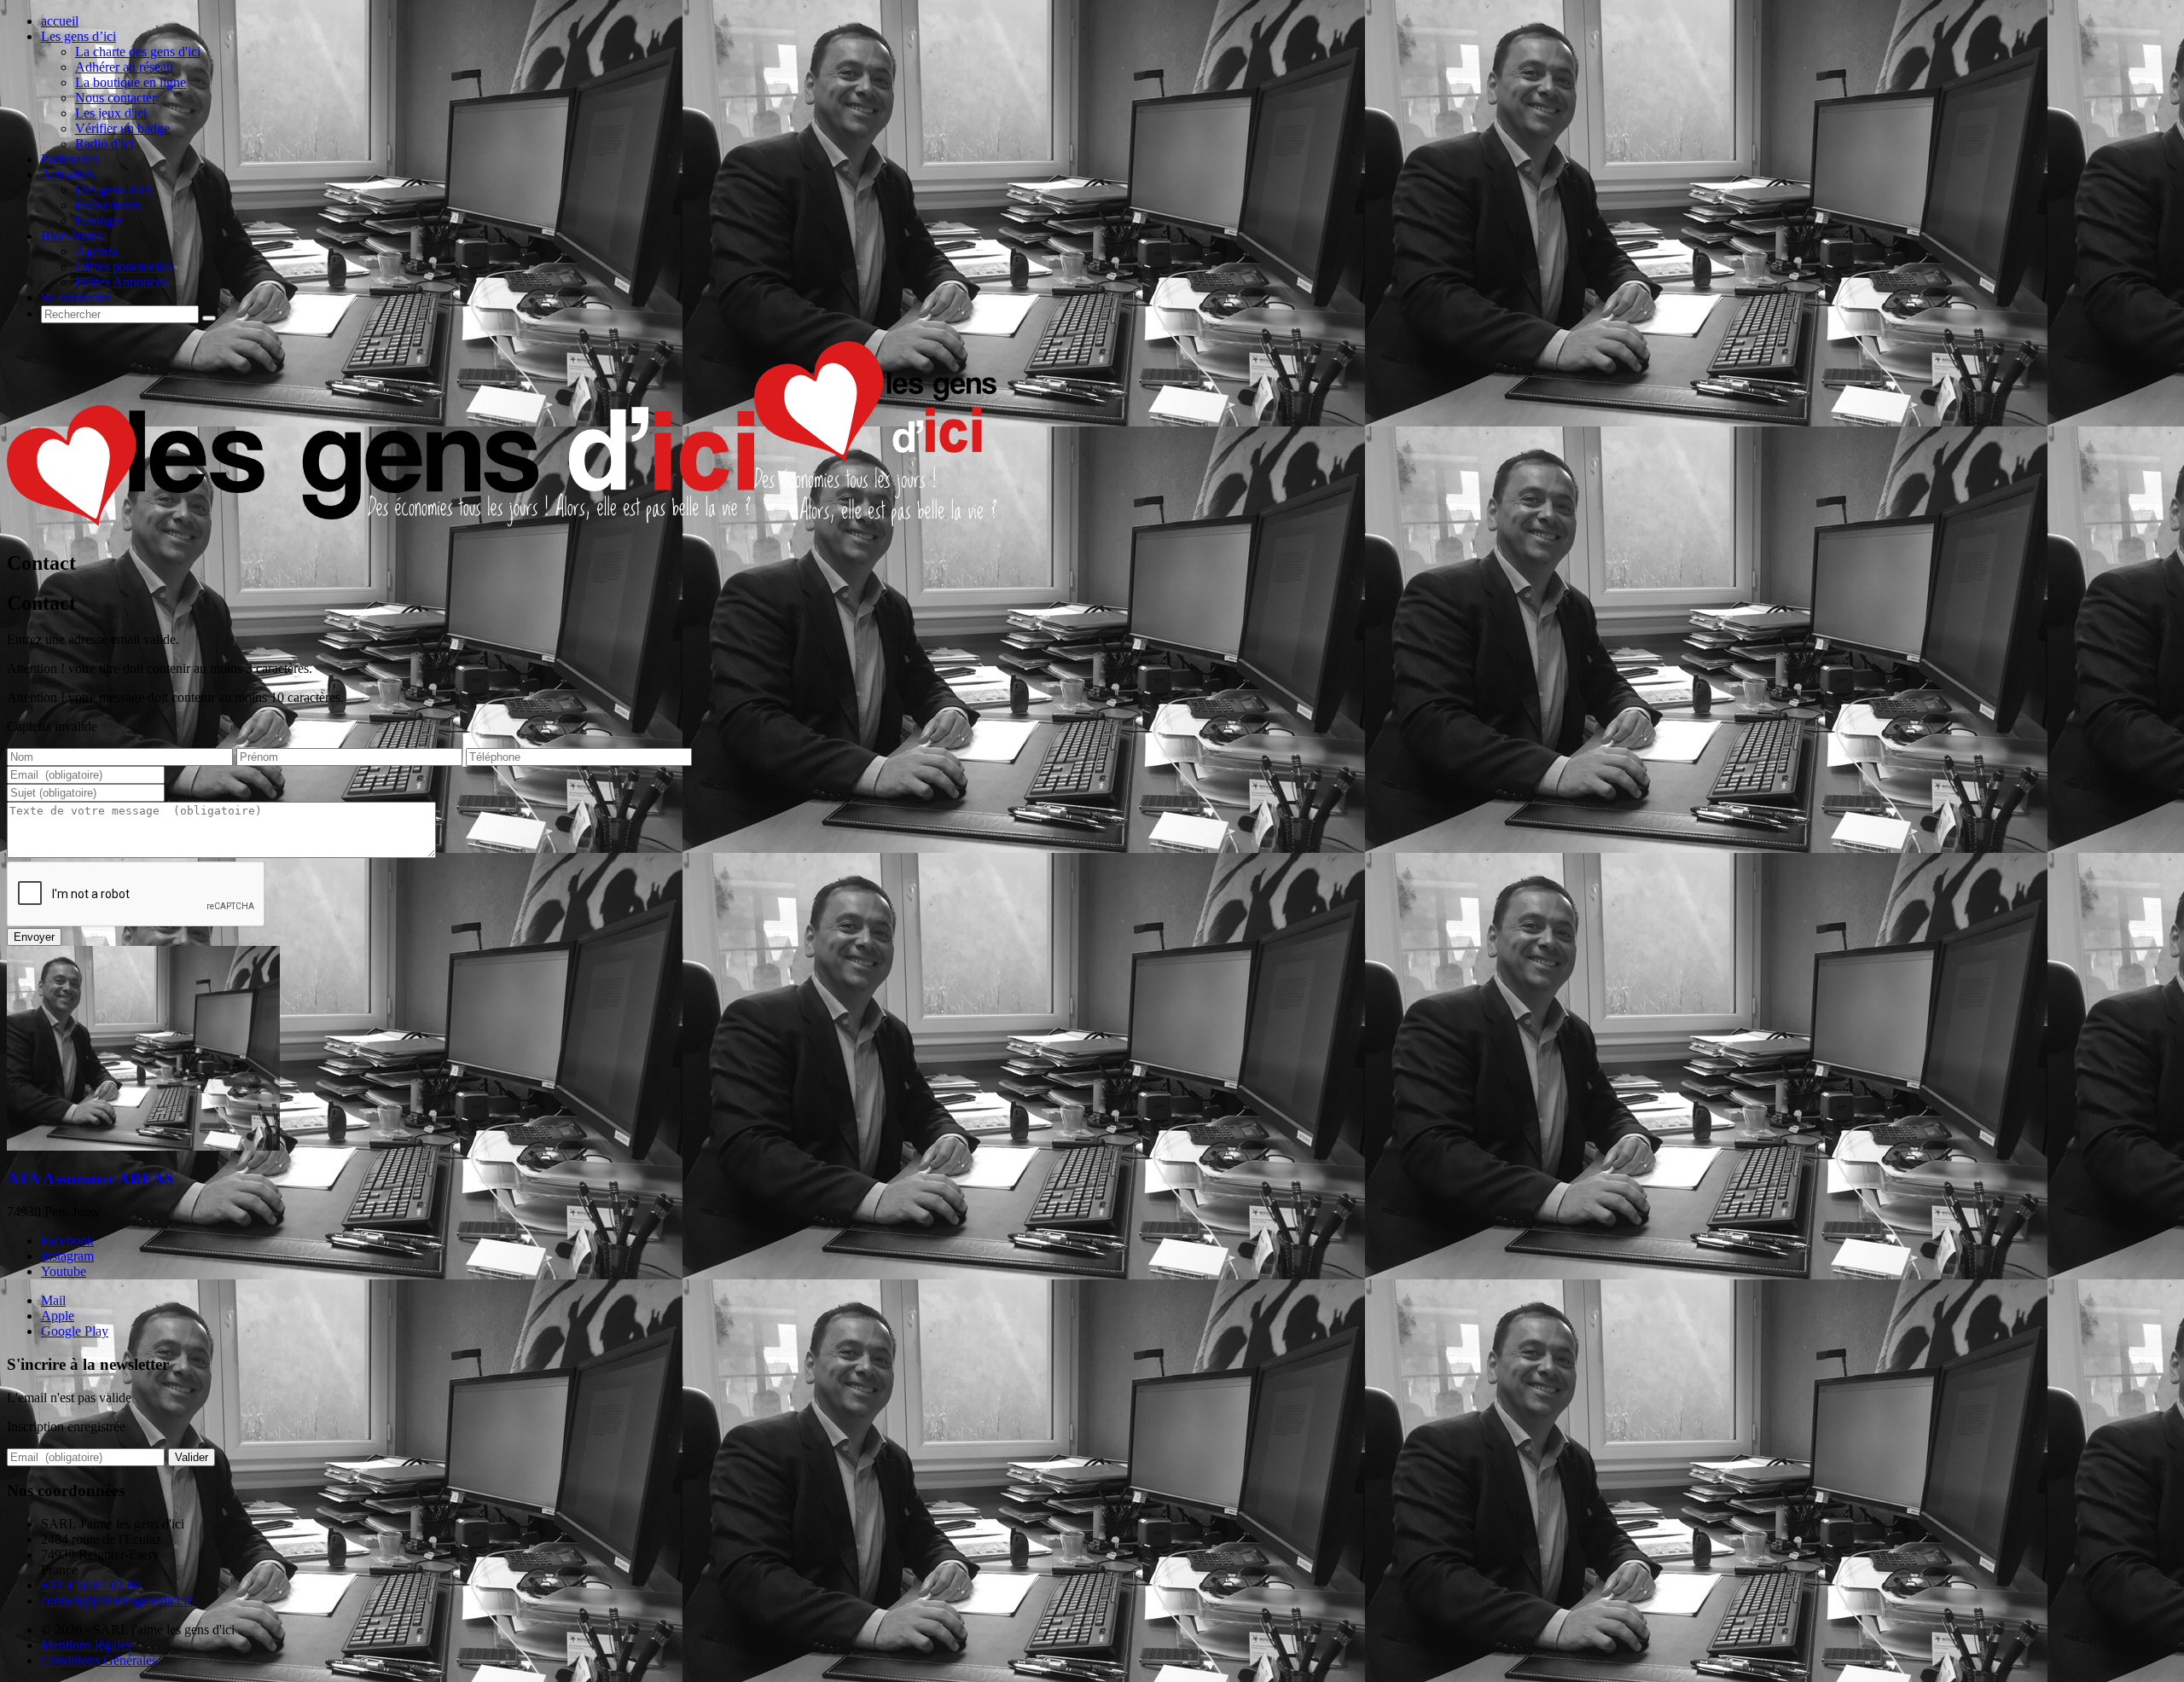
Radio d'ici (104, 144)
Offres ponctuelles (124, 267)
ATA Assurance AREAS (90, 1178)
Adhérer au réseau (124, 67)
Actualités (68, 174)
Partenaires (70, 159)
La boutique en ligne (131, 82)
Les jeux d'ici (111, 113)
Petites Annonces (121, 282)
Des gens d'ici (113, 190)
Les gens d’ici (78, 36)
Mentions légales (86, 1645)
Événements (108, 205)
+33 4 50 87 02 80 (91, 1585)
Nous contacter (116, 98)
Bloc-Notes (72, 236)
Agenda (96, 251)
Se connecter (76, 297)
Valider (192, 1457)
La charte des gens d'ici (138, 52)
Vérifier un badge (122, 128)
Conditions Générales (99, 1660)
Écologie (99, 220)
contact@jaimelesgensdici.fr (116, 1601)
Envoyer (34, 937)
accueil (60, 21)
